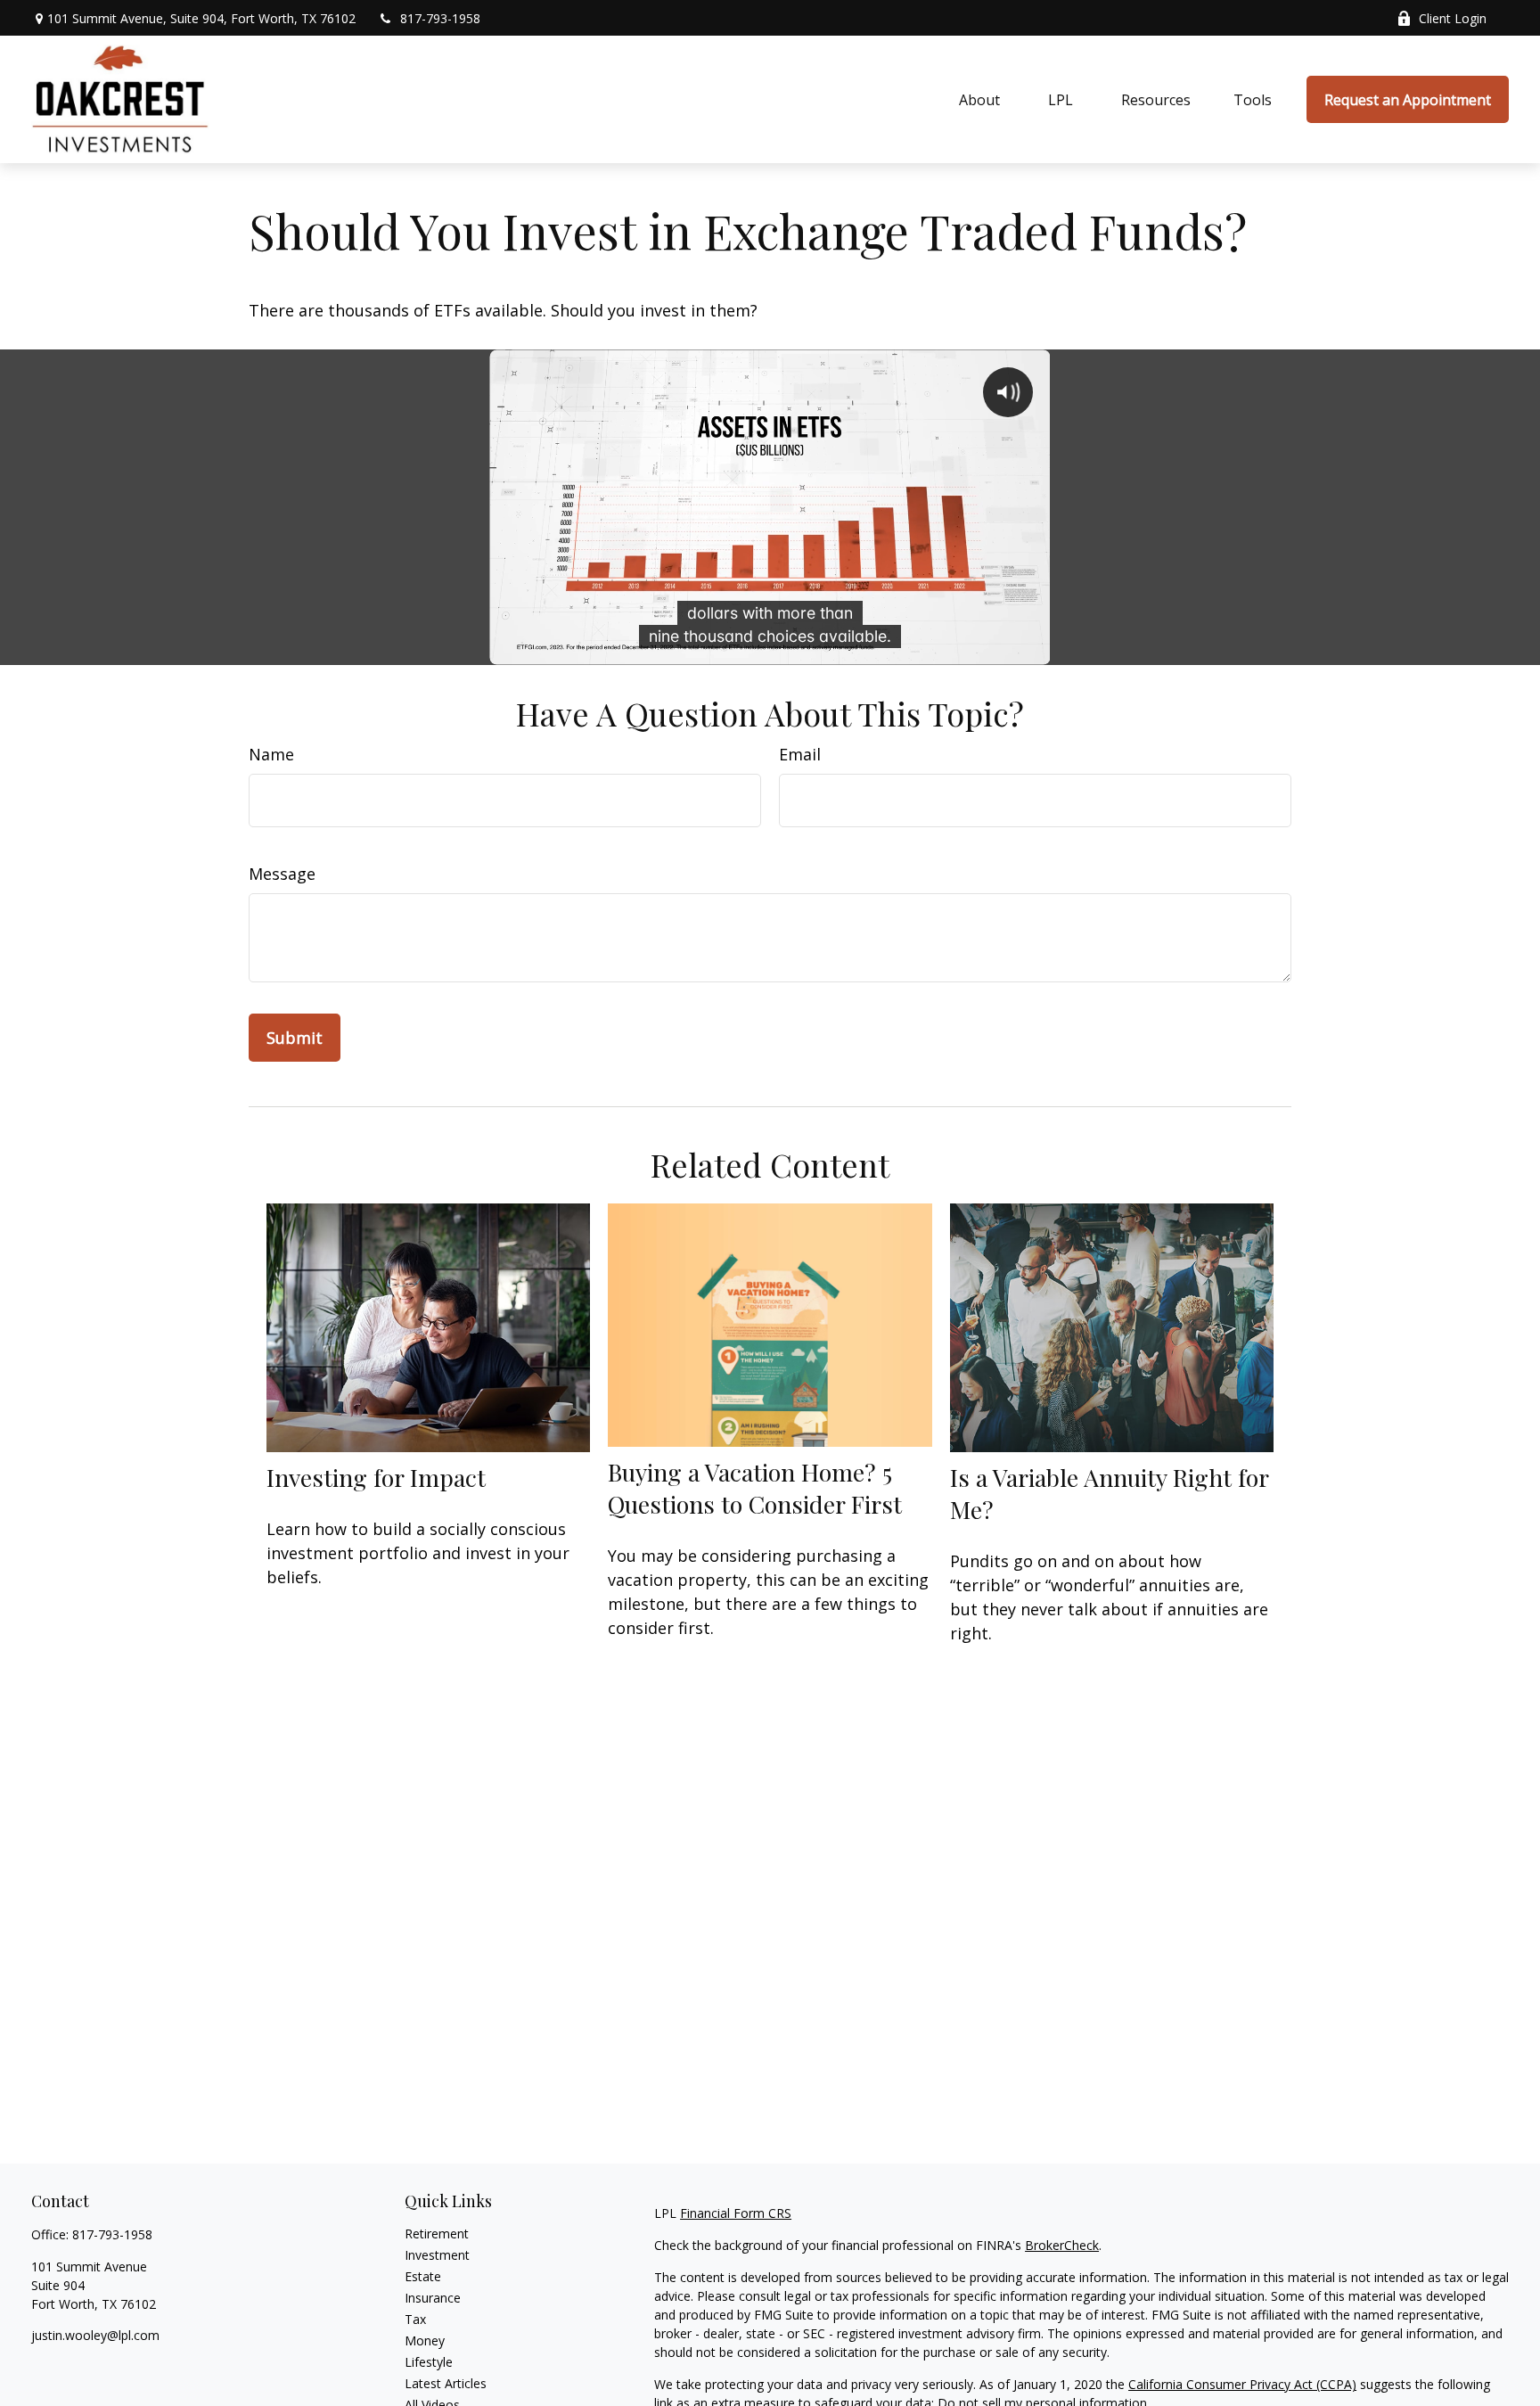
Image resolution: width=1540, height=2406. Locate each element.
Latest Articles (446, 2383)
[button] (979, 100)
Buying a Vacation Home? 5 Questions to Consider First (755, 1488)
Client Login (1453, 18)
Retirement (437, 2234)
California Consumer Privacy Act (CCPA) (1242, 2384)
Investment (437, 2255)
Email (800, 754)
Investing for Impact (376, 1477)
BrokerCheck (1062, 2245)
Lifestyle (429, 2362)
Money (425, 2340)
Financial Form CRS (736, 2213)
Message (282, 874)
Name (271, 754)
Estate (423, 2276)
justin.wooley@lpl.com (95, 2335)
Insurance (433, 2298)
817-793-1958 (440, 18)
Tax (415, 2319)
